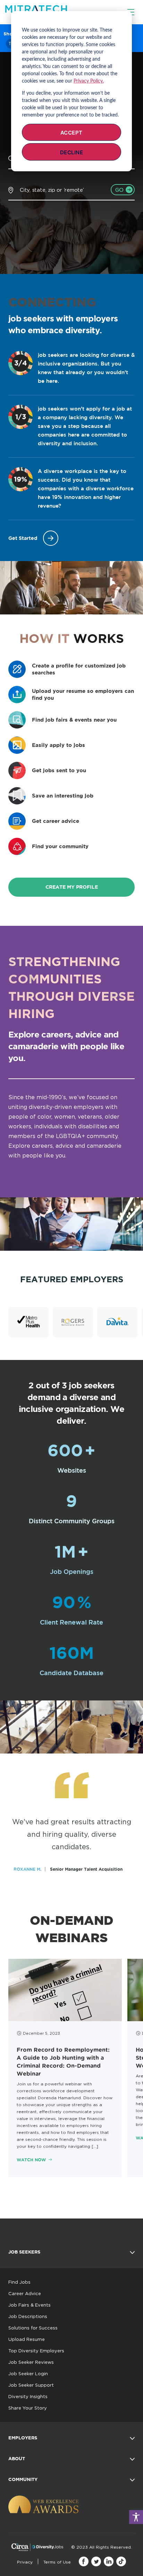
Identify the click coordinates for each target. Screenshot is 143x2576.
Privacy (25, 2562)
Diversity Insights (28, 2396)
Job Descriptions (28, 2316)
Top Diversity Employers (36, 2351)
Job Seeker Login (28, 2373)
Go (120, 190)
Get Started (23, 538)
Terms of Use (57, 2562)
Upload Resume (27, 2339)
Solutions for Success (33, 2328)
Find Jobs (19, 2282)
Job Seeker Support (31, 2385)
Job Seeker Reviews (31, 2362)
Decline (72, 152)
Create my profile (72, 887)
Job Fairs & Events (30, 2305)
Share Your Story (28, 2408)
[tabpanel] (65, 2068)
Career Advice (25, 2293)
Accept (71, 133)
